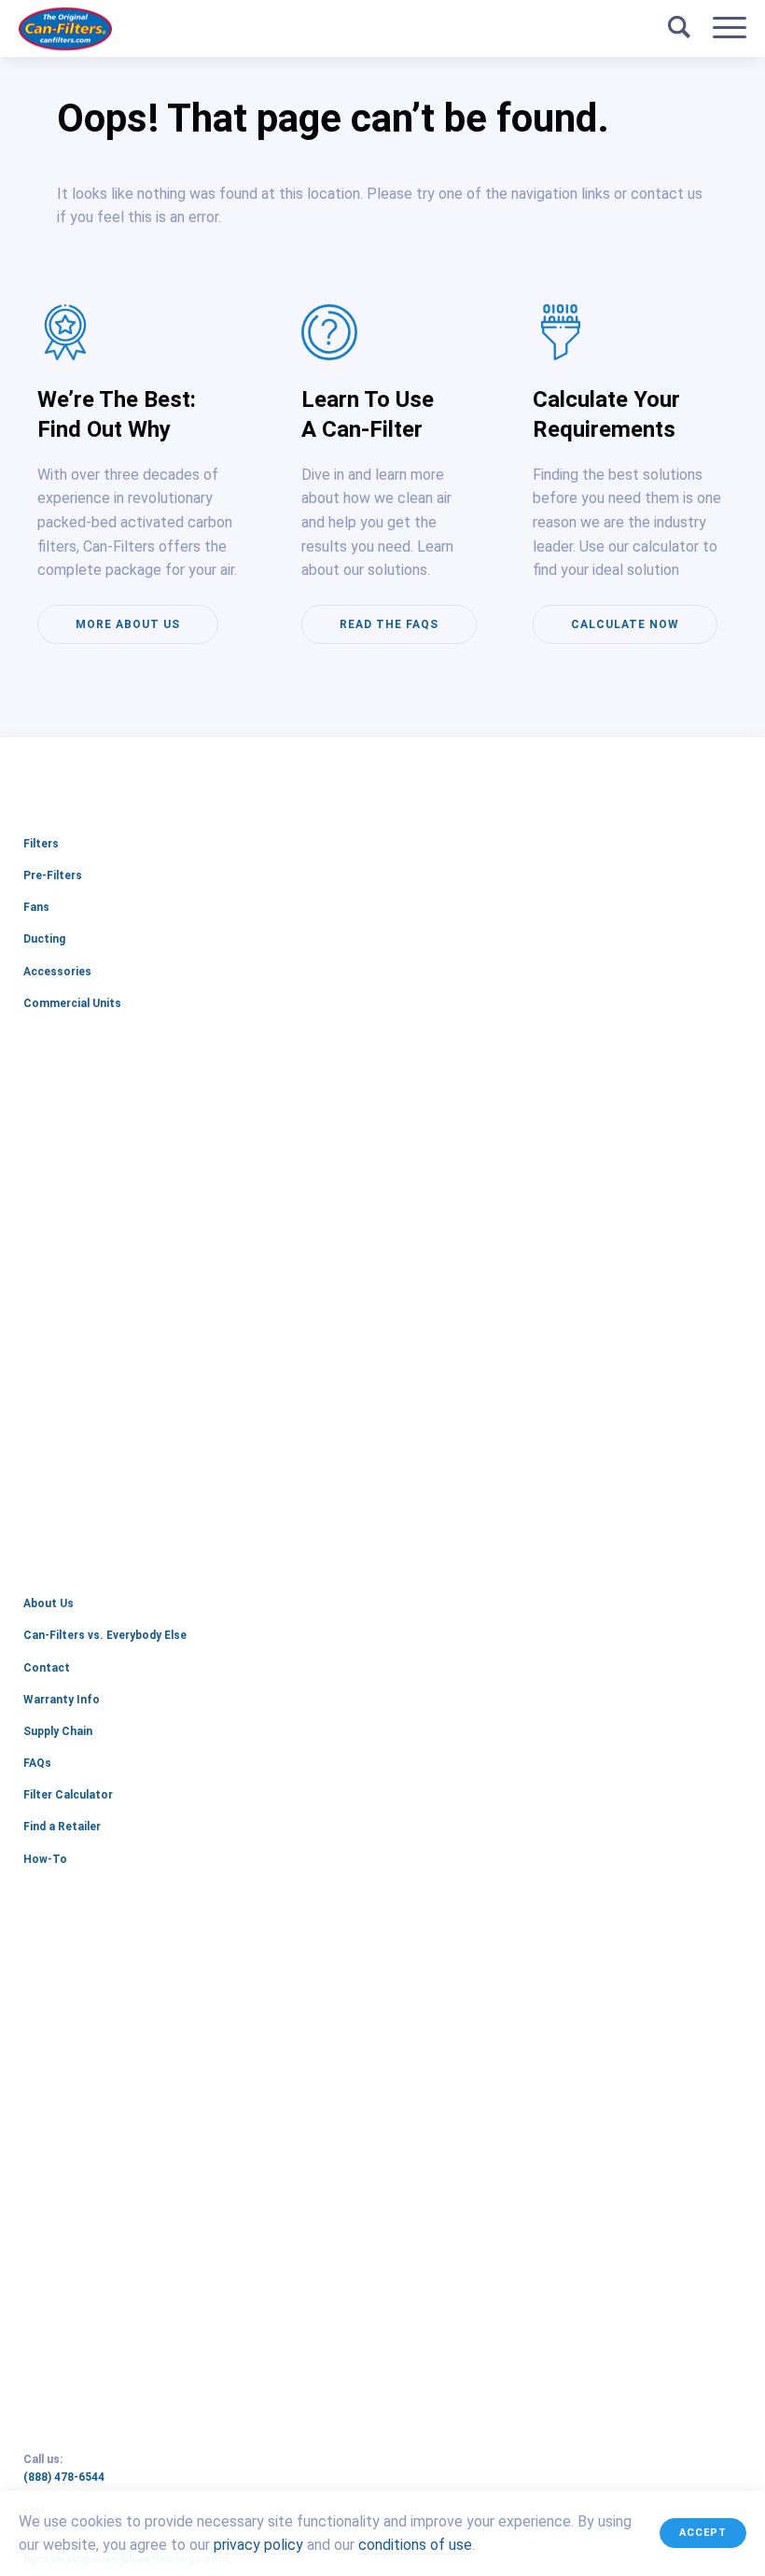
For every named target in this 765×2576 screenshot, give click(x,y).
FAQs (37, 1763)
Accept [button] (703, 2533)
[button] (730, 28)
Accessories (57, 972)
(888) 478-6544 (97, 2478)
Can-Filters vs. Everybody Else (105, 1635)
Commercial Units (72, 1003)
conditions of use (415, 2545)
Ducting (44, 939)
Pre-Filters (53, 875)
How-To (45, 1859)
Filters (41, 844)
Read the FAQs (389, 624)
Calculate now (625, 624)
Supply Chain (58, 1731)
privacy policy (258, 2545)
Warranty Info (62, 1700)
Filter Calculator (68, 1795)
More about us (128, 624)
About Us (49, 1603)
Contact (47, 1668)
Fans (36, 907)
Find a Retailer (62, 1827)
